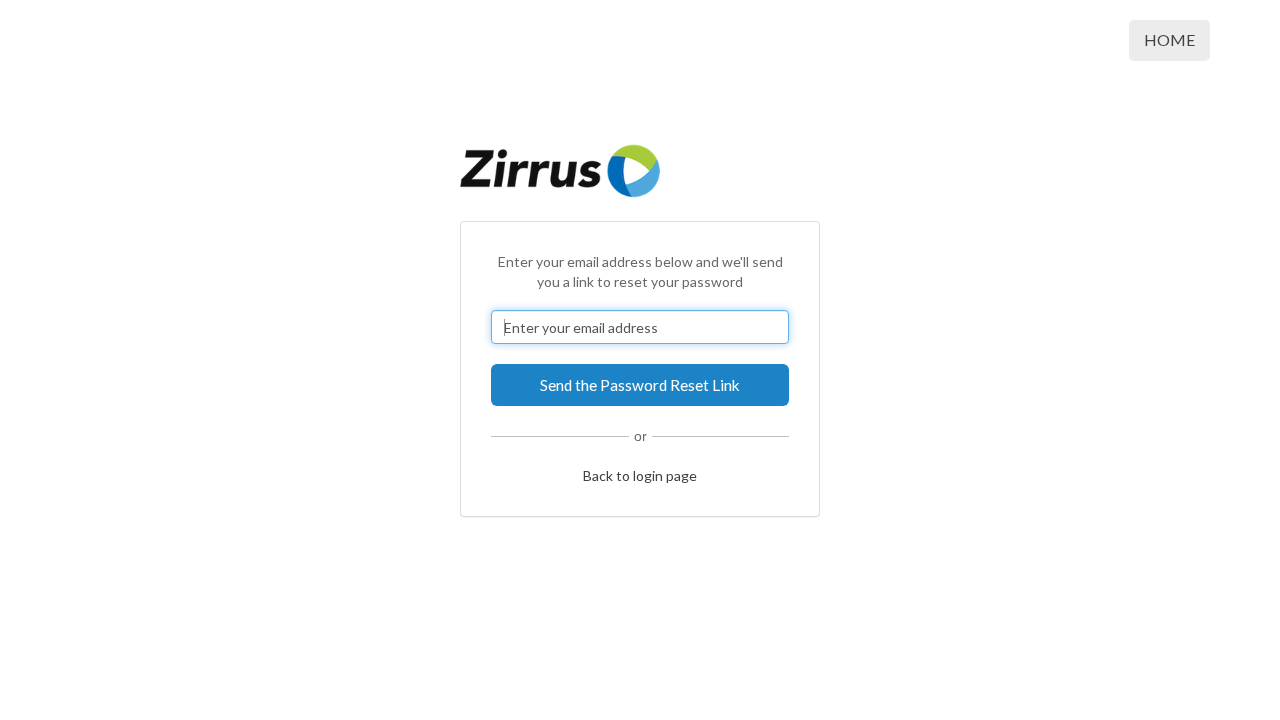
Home (1169, 39)
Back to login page (640, 475)
